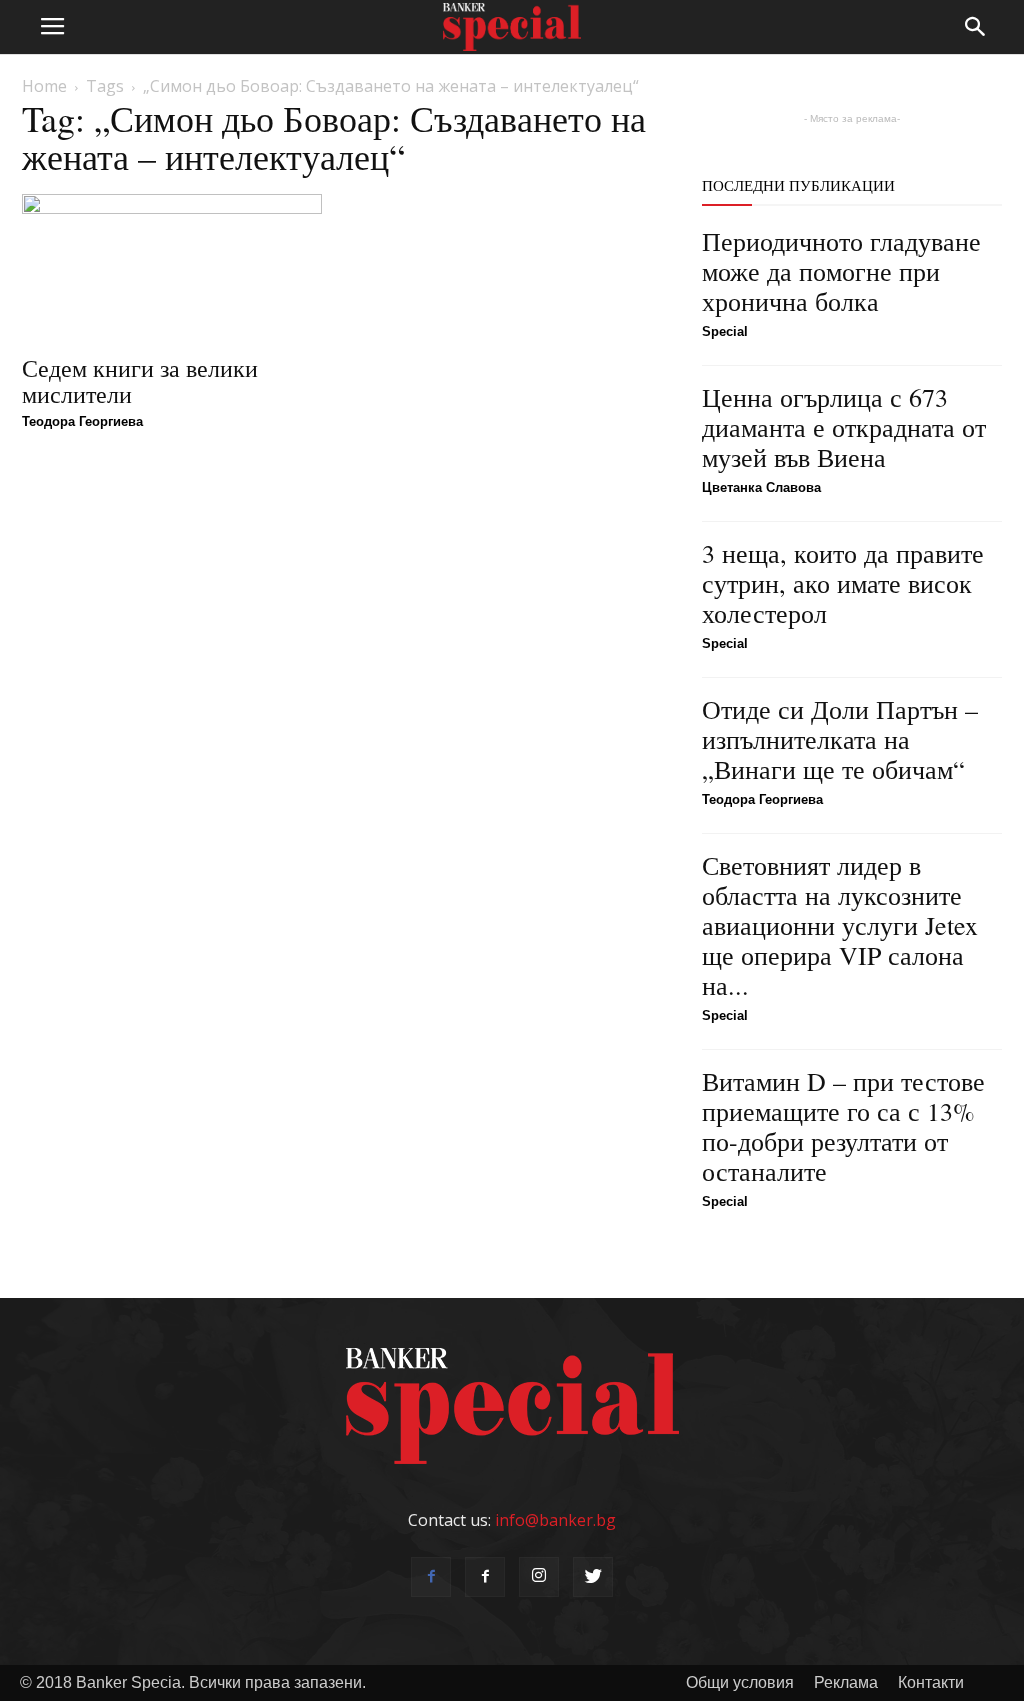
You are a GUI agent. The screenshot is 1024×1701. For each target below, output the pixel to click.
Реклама (846, 1682)
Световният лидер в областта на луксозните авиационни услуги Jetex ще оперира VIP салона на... (840, 925)
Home (44, 86)
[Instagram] (539, 1577)
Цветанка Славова (761, 487)
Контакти (931, 1682)
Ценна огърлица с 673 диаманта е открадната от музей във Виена (844, 427)
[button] (976, 27)
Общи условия (740, 1682)
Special (725, 331)
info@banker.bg (555, 1520)
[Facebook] (431, 1577)
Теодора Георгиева (82, 421)
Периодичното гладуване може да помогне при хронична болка (841, 271)
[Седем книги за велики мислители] (172, 268)
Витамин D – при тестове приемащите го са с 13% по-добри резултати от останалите (843, 1126)
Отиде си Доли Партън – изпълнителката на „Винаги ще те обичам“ (840, 739)
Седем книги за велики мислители (140, 381)
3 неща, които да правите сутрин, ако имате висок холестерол (843, 583)
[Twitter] (593, 1577)
